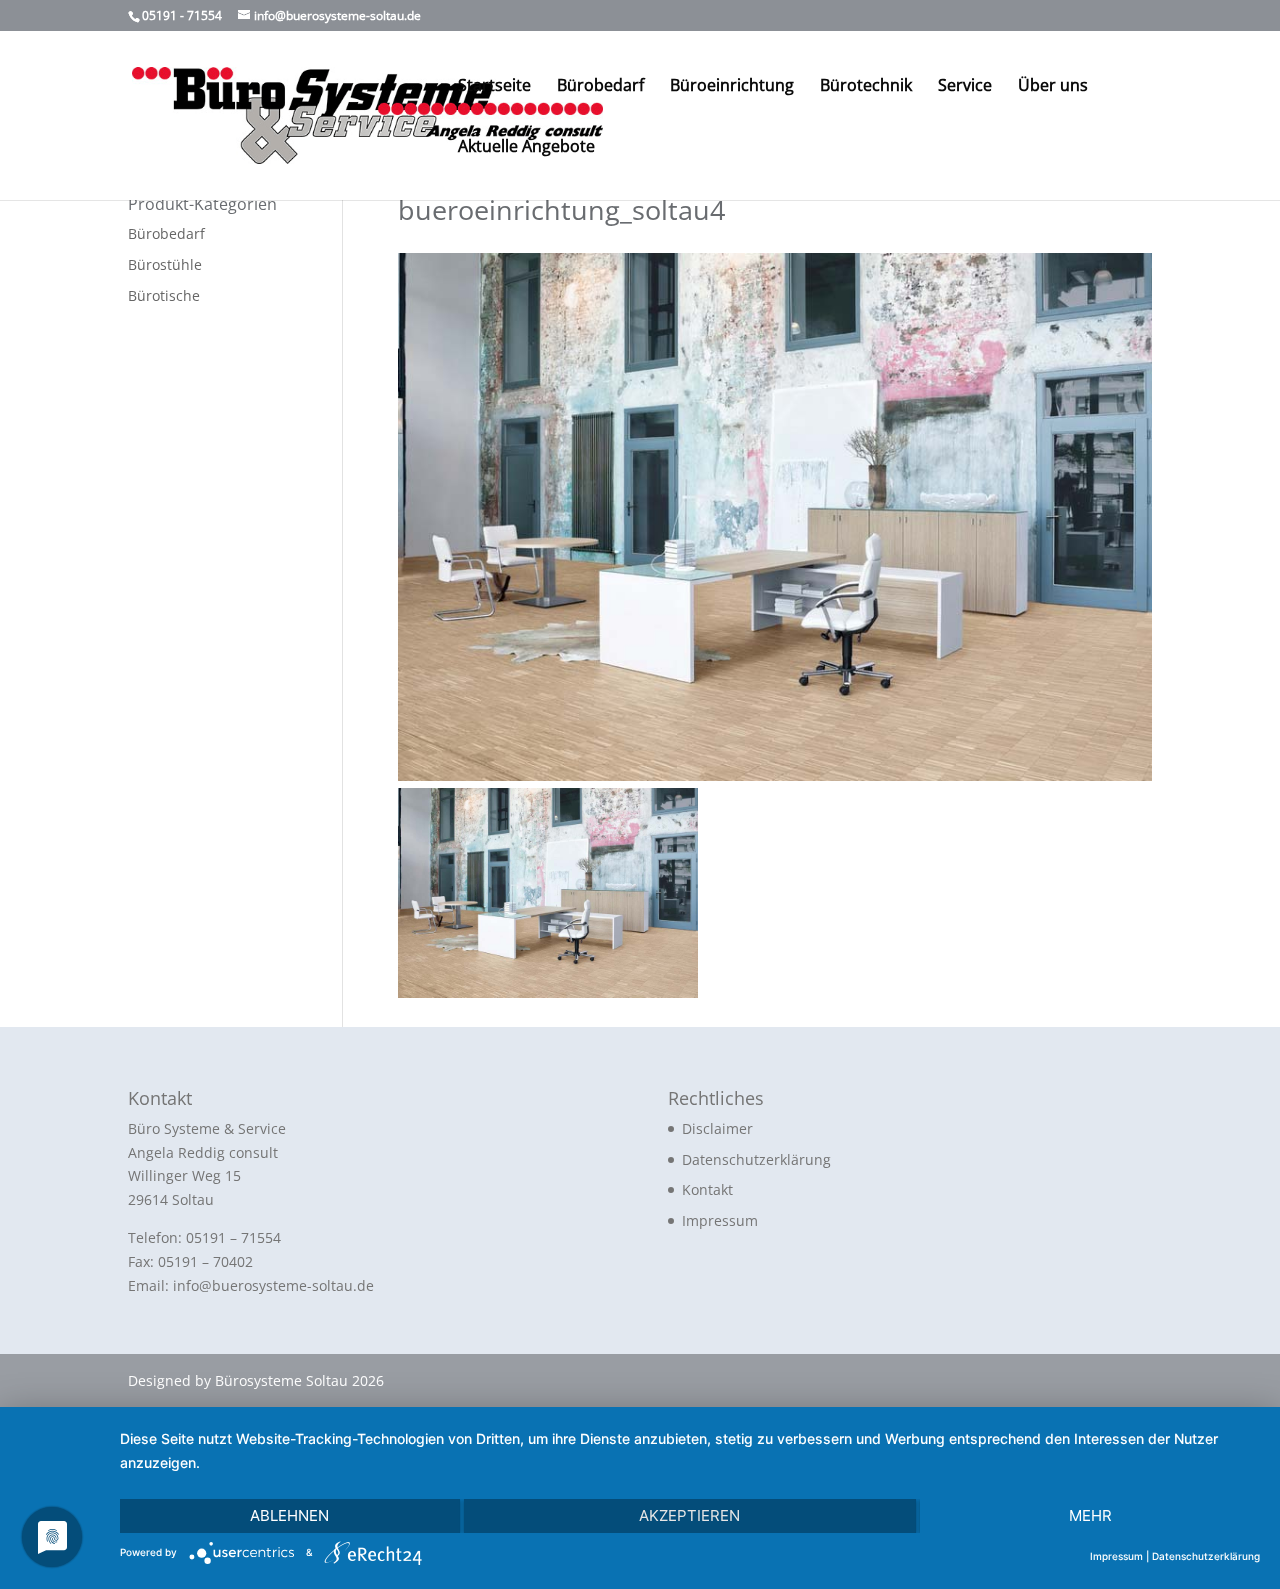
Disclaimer (717, 1128)
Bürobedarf (600, 87)
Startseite (494, 87)
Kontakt (707, 1189)
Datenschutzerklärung (756, 1159)
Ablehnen (289, 1515)
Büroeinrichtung (732, 87)
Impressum (720, 1220)
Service (965, 87)
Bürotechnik (866, 87)
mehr (1090, 1515)
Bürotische (164, 295)
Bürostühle (165, 264)
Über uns (1053, 87)
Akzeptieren (689, 1515)
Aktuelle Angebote (526, 148)
